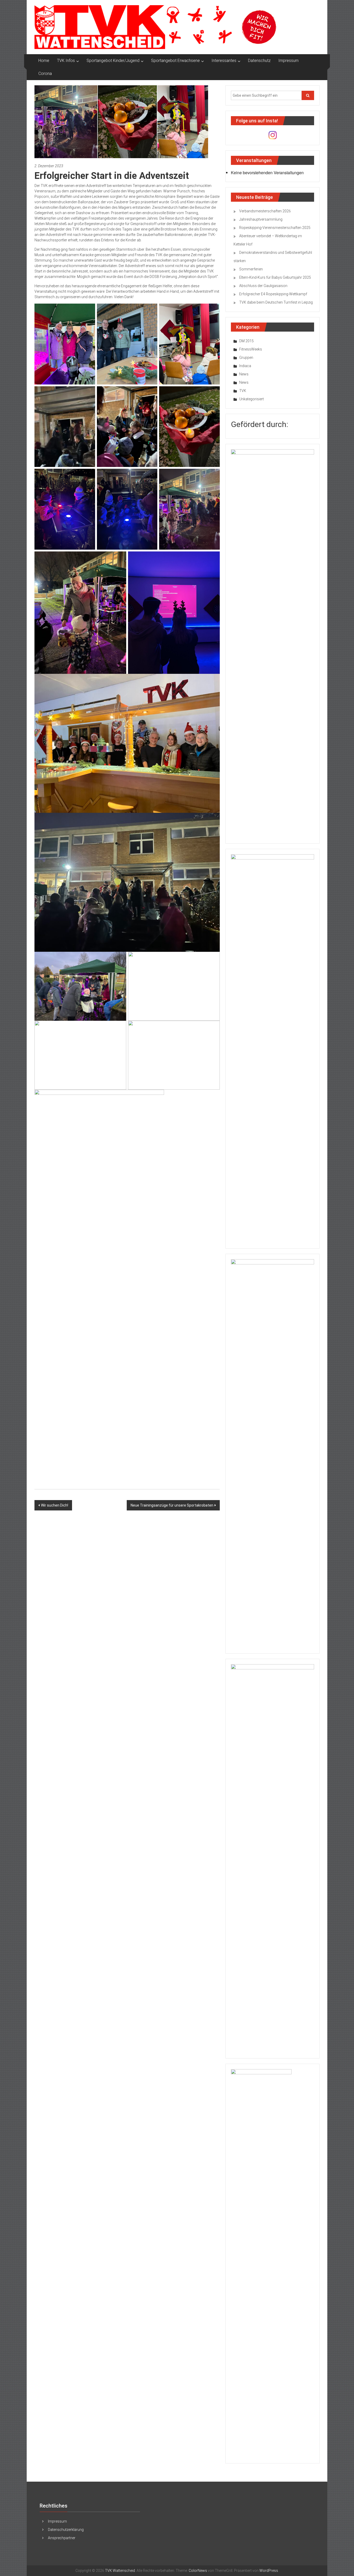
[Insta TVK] (273, 135)
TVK (243, 391)
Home (44, 61)
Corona (45, 73)
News (244, 374)
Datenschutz (259, 61)
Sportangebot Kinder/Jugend (113, 61)
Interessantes (224, 61)
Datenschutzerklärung (66, 2530)
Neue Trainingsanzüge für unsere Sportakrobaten (172, 1505)
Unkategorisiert (252, 399)
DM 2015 (246, 341)
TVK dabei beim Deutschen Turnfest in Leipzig (276, 302)
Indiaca (245, 366)
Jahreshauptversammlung (261, 219)
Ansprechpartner (62, 2538)
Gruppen (246, 358)
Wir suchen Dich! (55, 1505)
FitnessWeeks (251, 349)
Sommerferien (251, 269)
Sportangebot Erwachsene (175, 61)
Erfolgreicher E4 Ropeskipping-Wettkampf (273, 294)
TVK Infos (66, 61)
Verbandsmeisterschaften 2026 (265, 211)
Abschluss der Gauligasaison (263, 286)
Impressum (288, 61)
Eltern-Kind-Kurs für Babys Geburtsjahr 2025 (275, 277)
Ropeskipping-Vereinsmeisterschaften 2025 (275, 228)
